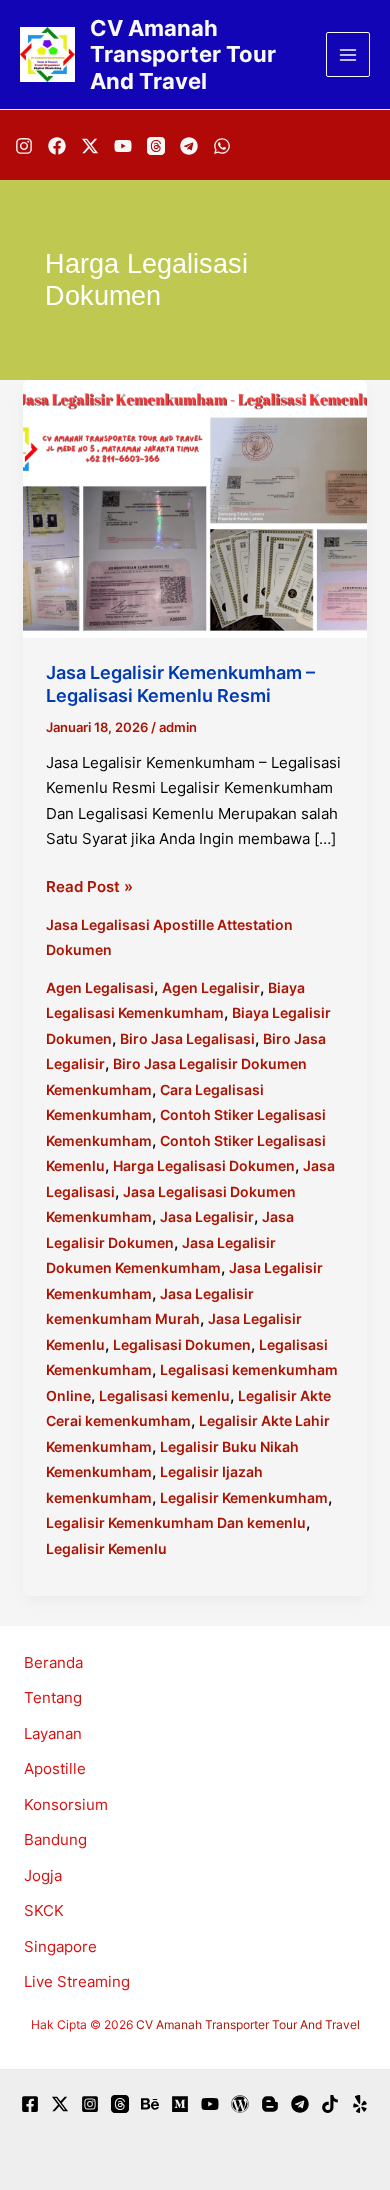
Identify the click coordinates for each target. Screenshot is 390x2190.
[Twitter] (60, 2104)
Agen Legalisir (211, 987)
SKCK (44, 1910)
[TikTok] (330, 2104)
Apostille (55, 1768)
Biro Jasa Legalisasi (187, 1038)
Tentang (53, 1697)
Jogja (43, 1875)
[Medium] (180, 2104)
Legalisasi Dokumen (182, 1344)
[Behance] (150, 2104)
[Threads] (156, 146)
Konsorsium (66, 1804)
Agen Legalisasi (100, 987)
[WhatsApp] (222, 146)
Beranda (53, 1662)
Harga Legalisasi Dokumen (204, 1165)
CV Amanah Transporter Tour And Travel (183, 54)
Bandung (55, 1839)
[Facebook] (57, 146)
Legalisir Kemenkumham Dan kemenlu (176, 1522)
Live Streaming (77, 1981)
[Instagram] (24, 146)
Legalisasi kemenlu (164, 1395)
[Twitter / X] (90, 146)
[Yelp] (360, 2104)
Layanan (53, 1733)
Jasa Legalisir (207, 1216)
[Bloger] (270, 2104)
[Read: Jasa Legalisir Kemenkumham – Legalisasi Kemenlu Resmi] (195, 507)
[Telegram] (189, 146)
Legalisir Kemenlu (106, 1548)
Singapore (60, 1946)
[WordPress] (240, 2104)
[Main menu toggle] (348, 54)
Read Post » (89, 888)
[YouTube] (123, 146)
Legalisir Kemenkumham (244, 1497)
